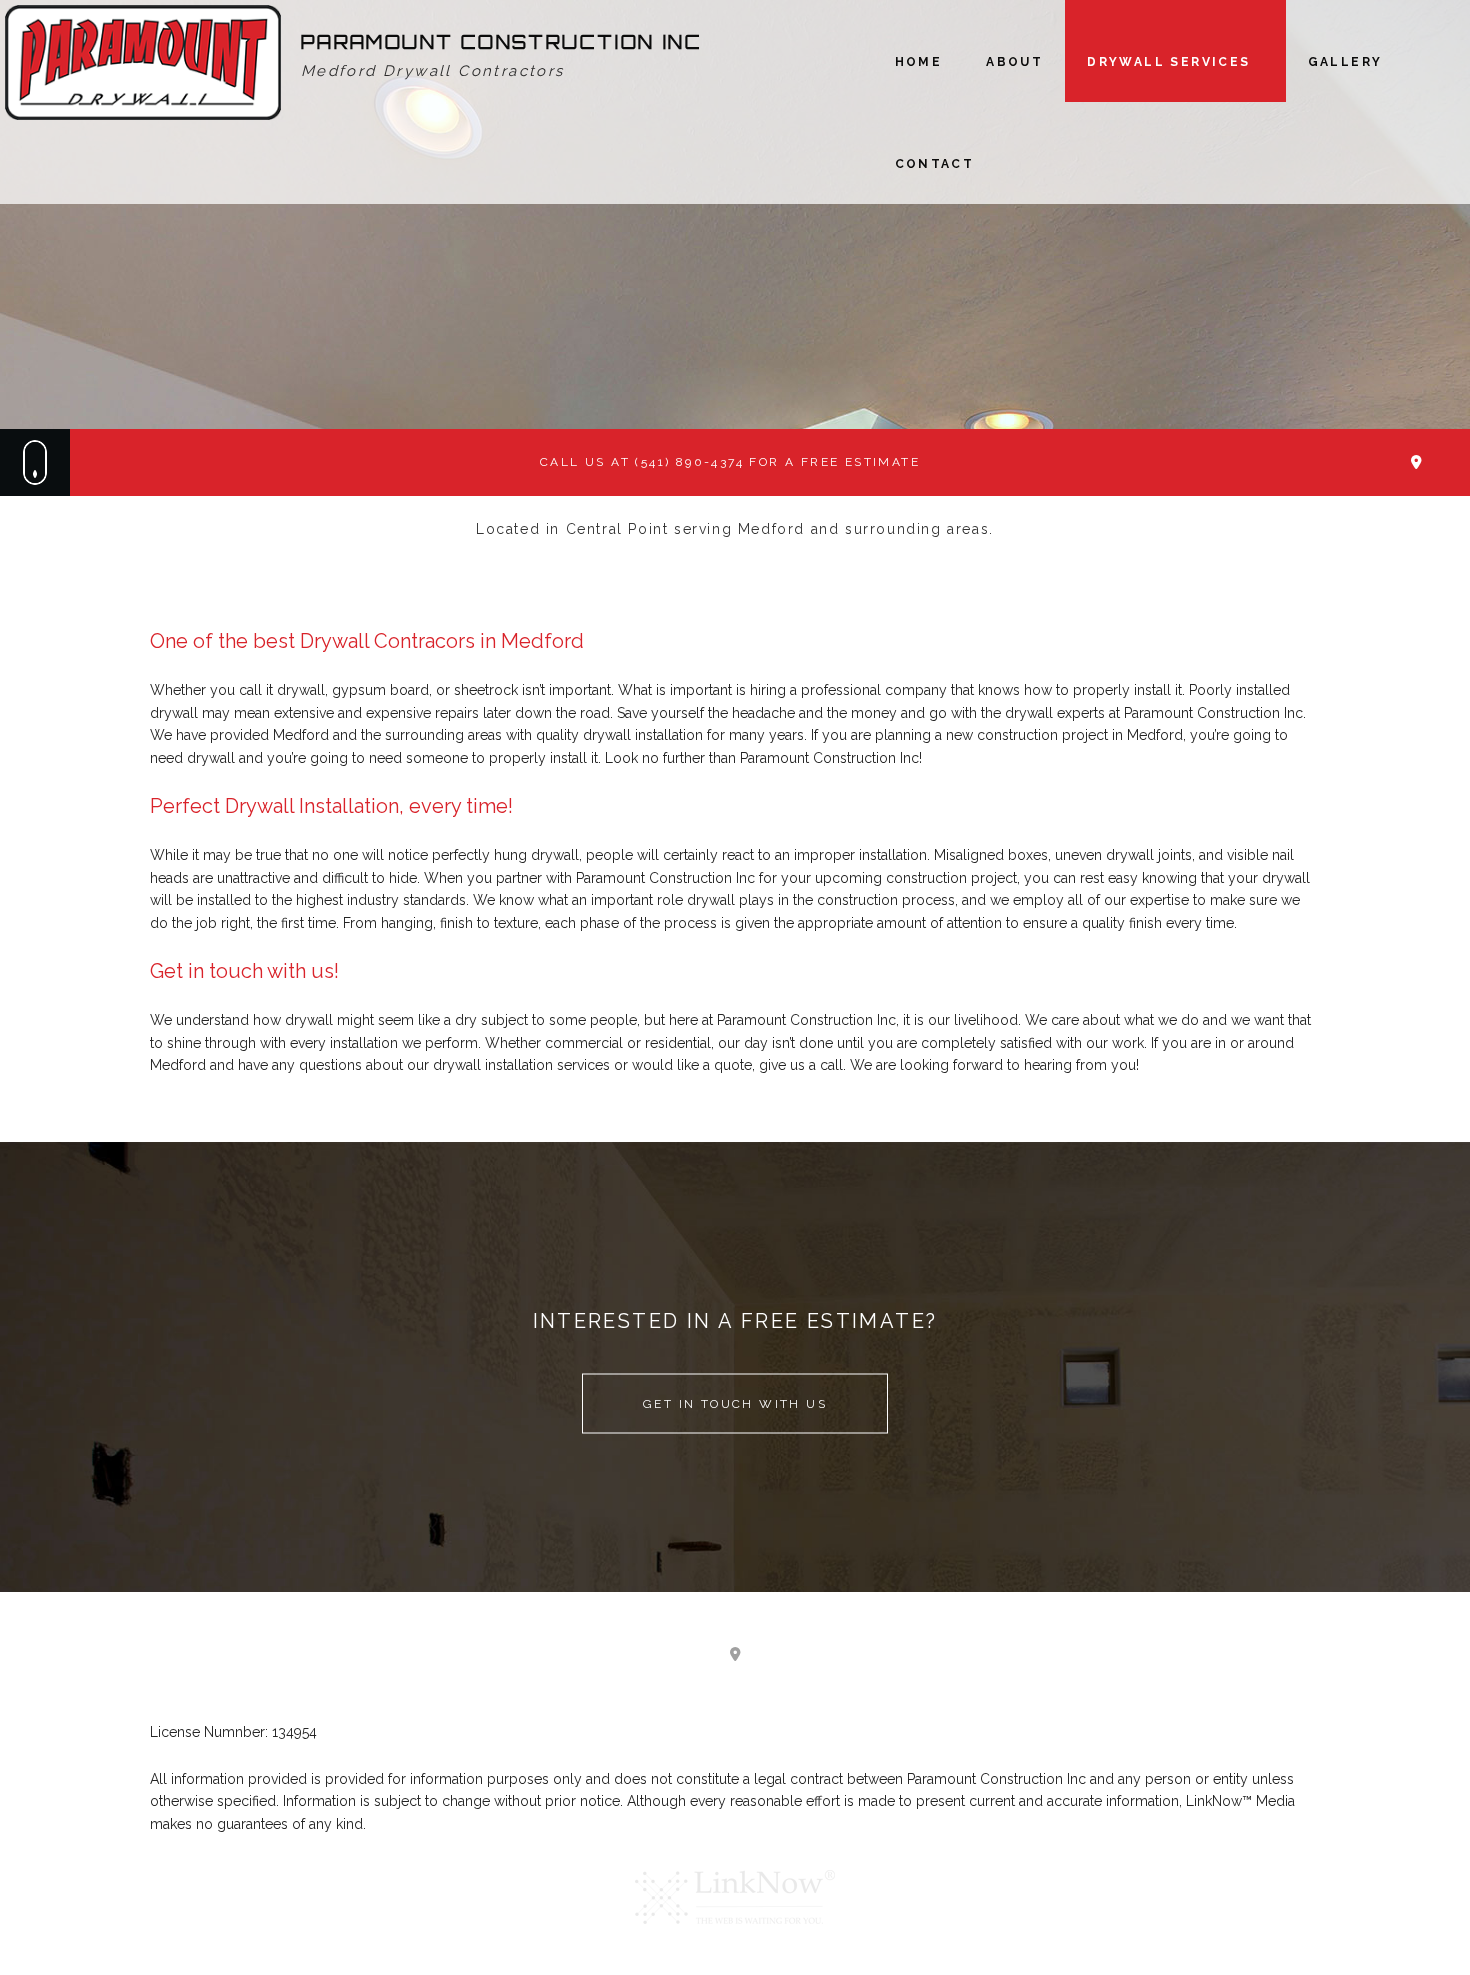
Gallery (1345, 62)
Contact (935, 164)
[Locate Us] (1416, 462)
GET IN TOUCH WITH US (735, 1403)
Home (919, 62)
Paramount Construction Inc (501, 42)
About (1014, 62)
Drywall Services (1168, 62)
